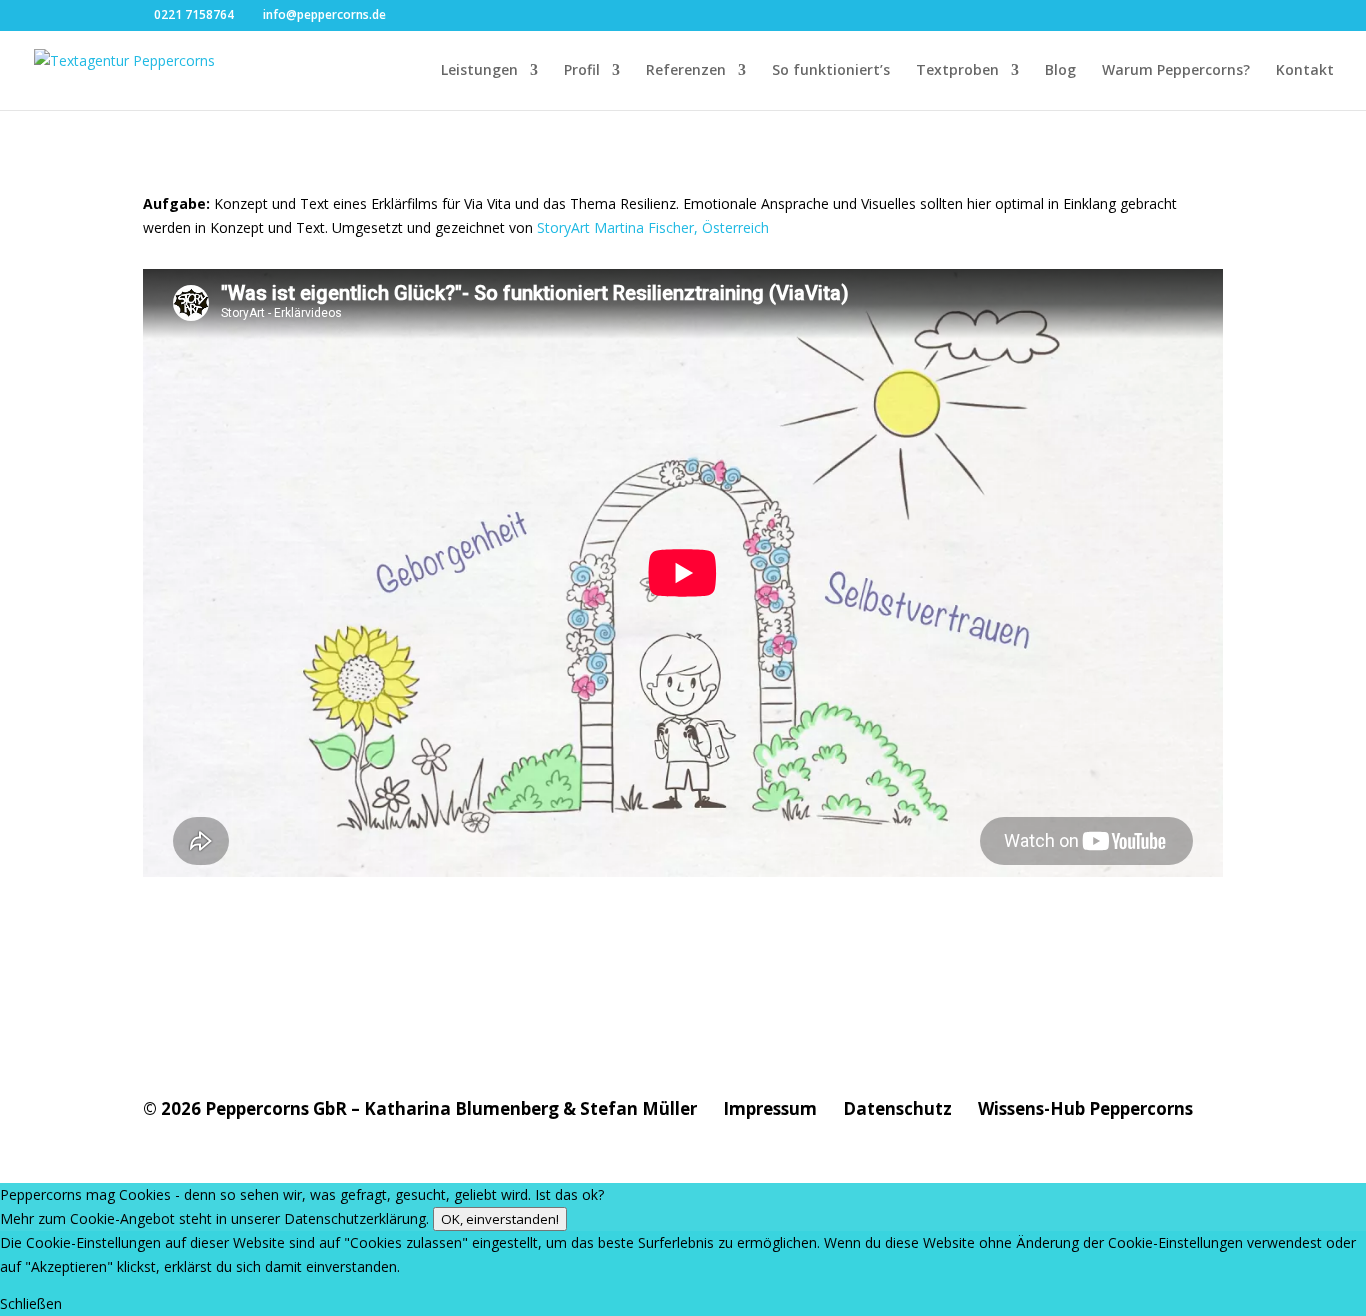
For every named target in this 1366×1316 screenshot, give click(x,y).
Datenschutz (897, 1108)
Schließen (31, 1303)
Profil (582, 71)
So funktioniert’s (831, 71)
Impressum (770, 1108)
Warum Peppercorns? (1176, 71)
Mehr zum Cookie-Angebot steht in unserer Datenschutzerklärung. (214, 1218)
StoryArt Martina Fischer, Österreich (653, 227)
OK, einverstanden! (500, 1219)
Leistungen (479, 71)
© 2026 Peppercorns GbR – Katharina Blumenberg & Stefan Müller (420, 1108)
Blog (1060, 71)
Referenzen (686, 71)
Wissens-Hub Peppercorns (1085, 1108)
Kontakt (1305, 71)
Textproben (957, 71)
